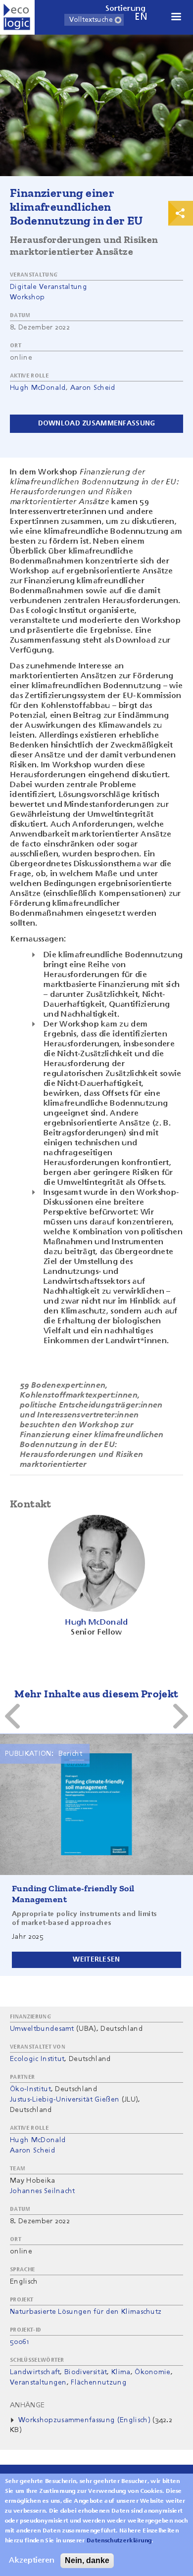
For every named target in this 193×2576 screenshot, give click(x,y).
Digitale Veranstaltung (48, 287)
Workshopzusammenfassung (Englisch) (84, 2420)
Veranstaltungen (38, 2383)
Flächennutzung (98, 2383)
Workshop (27, 297)
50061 (20, 2342)
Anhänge (27, 2405)
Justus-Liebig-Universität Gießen (65, 2100)
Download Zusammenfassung (97, 423)
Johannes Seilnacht (43, 2191)
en (141, 17)
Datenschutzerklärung (119, 2541)
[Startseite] (17, 17)
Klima (121, 2372)
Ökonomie (153, 2372)
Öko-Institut (30, 2089)
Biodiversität (86, 2372)
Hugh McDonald (38, 388)
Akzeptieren (32, 2561)
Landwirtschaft (35, 2372)
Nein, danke (87, 2560)
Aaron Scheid (93, 388)
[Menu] (176, 18)
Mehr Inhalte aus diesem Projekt (96, 1694)
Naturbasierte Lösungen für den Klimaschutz (86, 2312)
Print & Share (181, 213)
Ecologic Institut (37, 2059)
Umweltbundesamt (42, 2029)
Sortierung (126, 9)
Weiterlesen (96, 1960)
